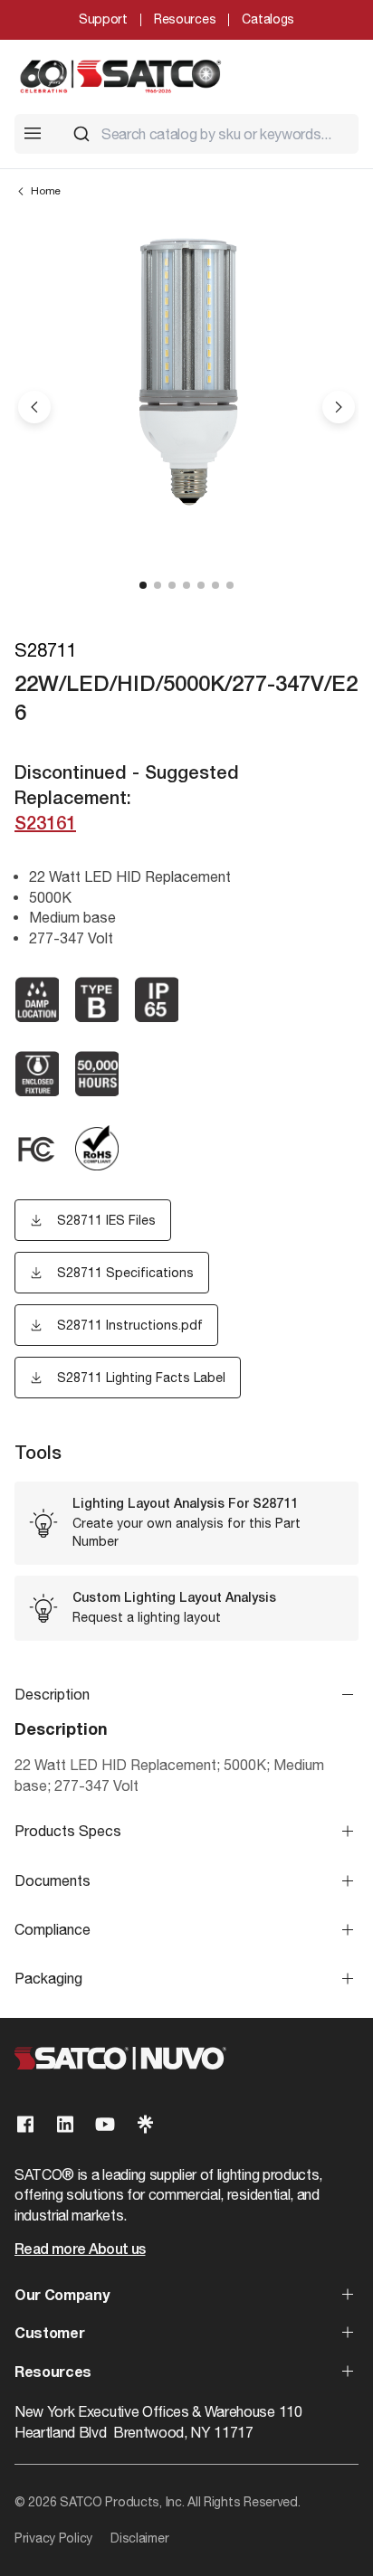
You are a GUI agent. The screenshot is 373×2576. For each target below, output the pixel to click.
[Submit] (81, 134)
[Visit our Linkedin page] (65, 2124)
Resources (185, 19)
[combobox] (208, 134)
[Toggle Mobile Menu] (33, 133)
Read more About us (80, 2250)
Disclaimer (139, 2538)
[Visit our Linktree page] (145, 2124)
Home (46, 191)
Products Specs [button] (68, 1831)
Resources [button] (53, 2373)
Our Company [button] (62, 2297)
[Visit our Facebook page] (25, 2124)
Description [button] (52, 1694)
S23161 (45, 825)
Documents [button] (53, 1880)
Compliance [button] (53, 1929)
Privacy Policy (53, 2538)
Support (103, 19)
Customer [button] (49, 2334)
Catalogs (268, 19)
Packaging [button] (48, 1978)
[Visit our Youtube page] (105, 2124)
